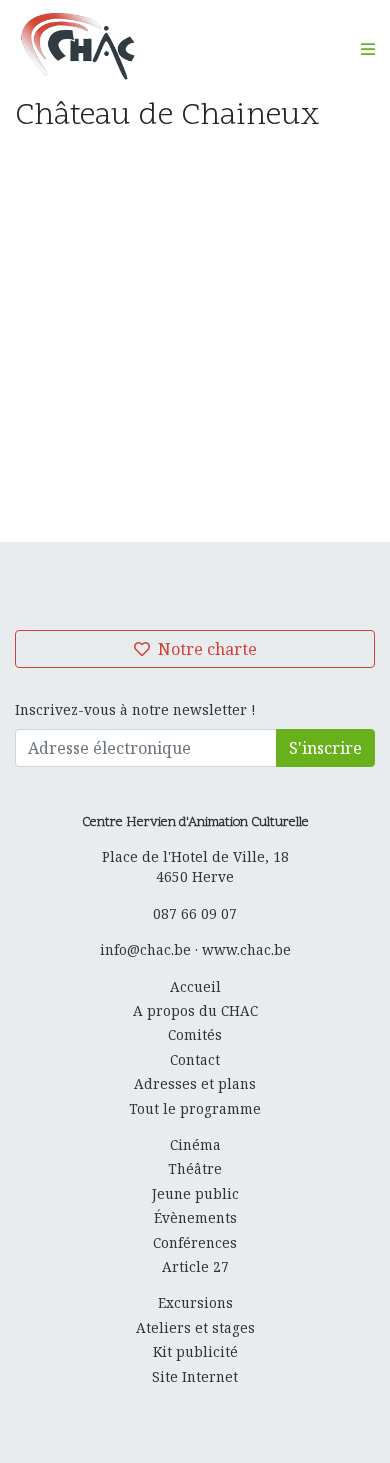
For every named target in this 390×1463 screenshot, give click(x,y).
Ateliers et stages (195, 1327)
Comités (195, 1034)
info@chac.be (145, 949)
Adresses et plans (195, 1083)
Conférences (195, 1242)
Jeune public (195, 1193)
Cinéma (195, 1144)
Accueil (195, 986)
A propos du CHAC (195, 1010)
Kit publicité (195, 1351)
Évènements (195, 1217)
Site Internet (195, 1376)
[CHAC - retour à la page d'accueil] (77, 45)
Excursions (195, 1302)
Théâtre (195, 1168)
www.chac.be (246, 949)
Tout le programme (195, 1108)
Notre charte (205, 649)
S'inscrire (325, 748)
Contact (195, 1059)
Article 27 (195, 1266)
